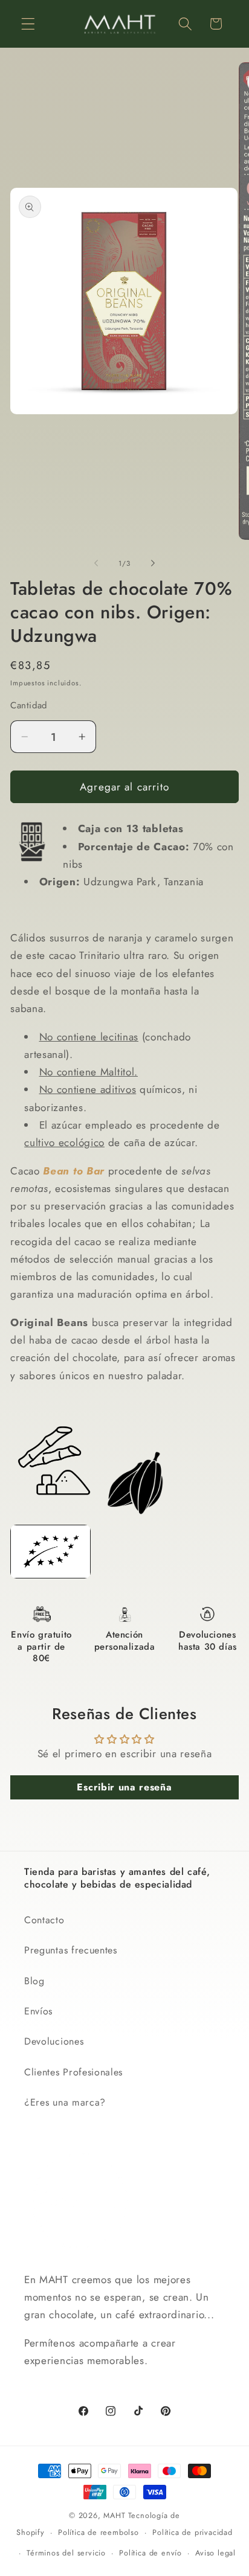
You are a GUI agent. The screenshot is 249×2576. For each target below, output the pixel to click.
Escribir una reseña (124, 1787)
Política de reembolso (99, 2532)
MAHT (114, 2515)
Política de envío (150, 2553)
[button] (28, 24)
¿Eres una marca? (65, 2102)
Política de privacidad (192, 2532)
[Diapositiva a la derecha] (153, 563)
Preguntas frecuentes (71, 1950)
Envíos (38, 2011)
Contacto (44, 1920)
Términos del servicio (66, 2553)
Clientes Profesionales (73, 2072)
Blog (34, 1981)
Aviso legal (215, 2553)
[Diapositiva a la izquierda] (96, 563)
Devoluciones (54, 2041)
